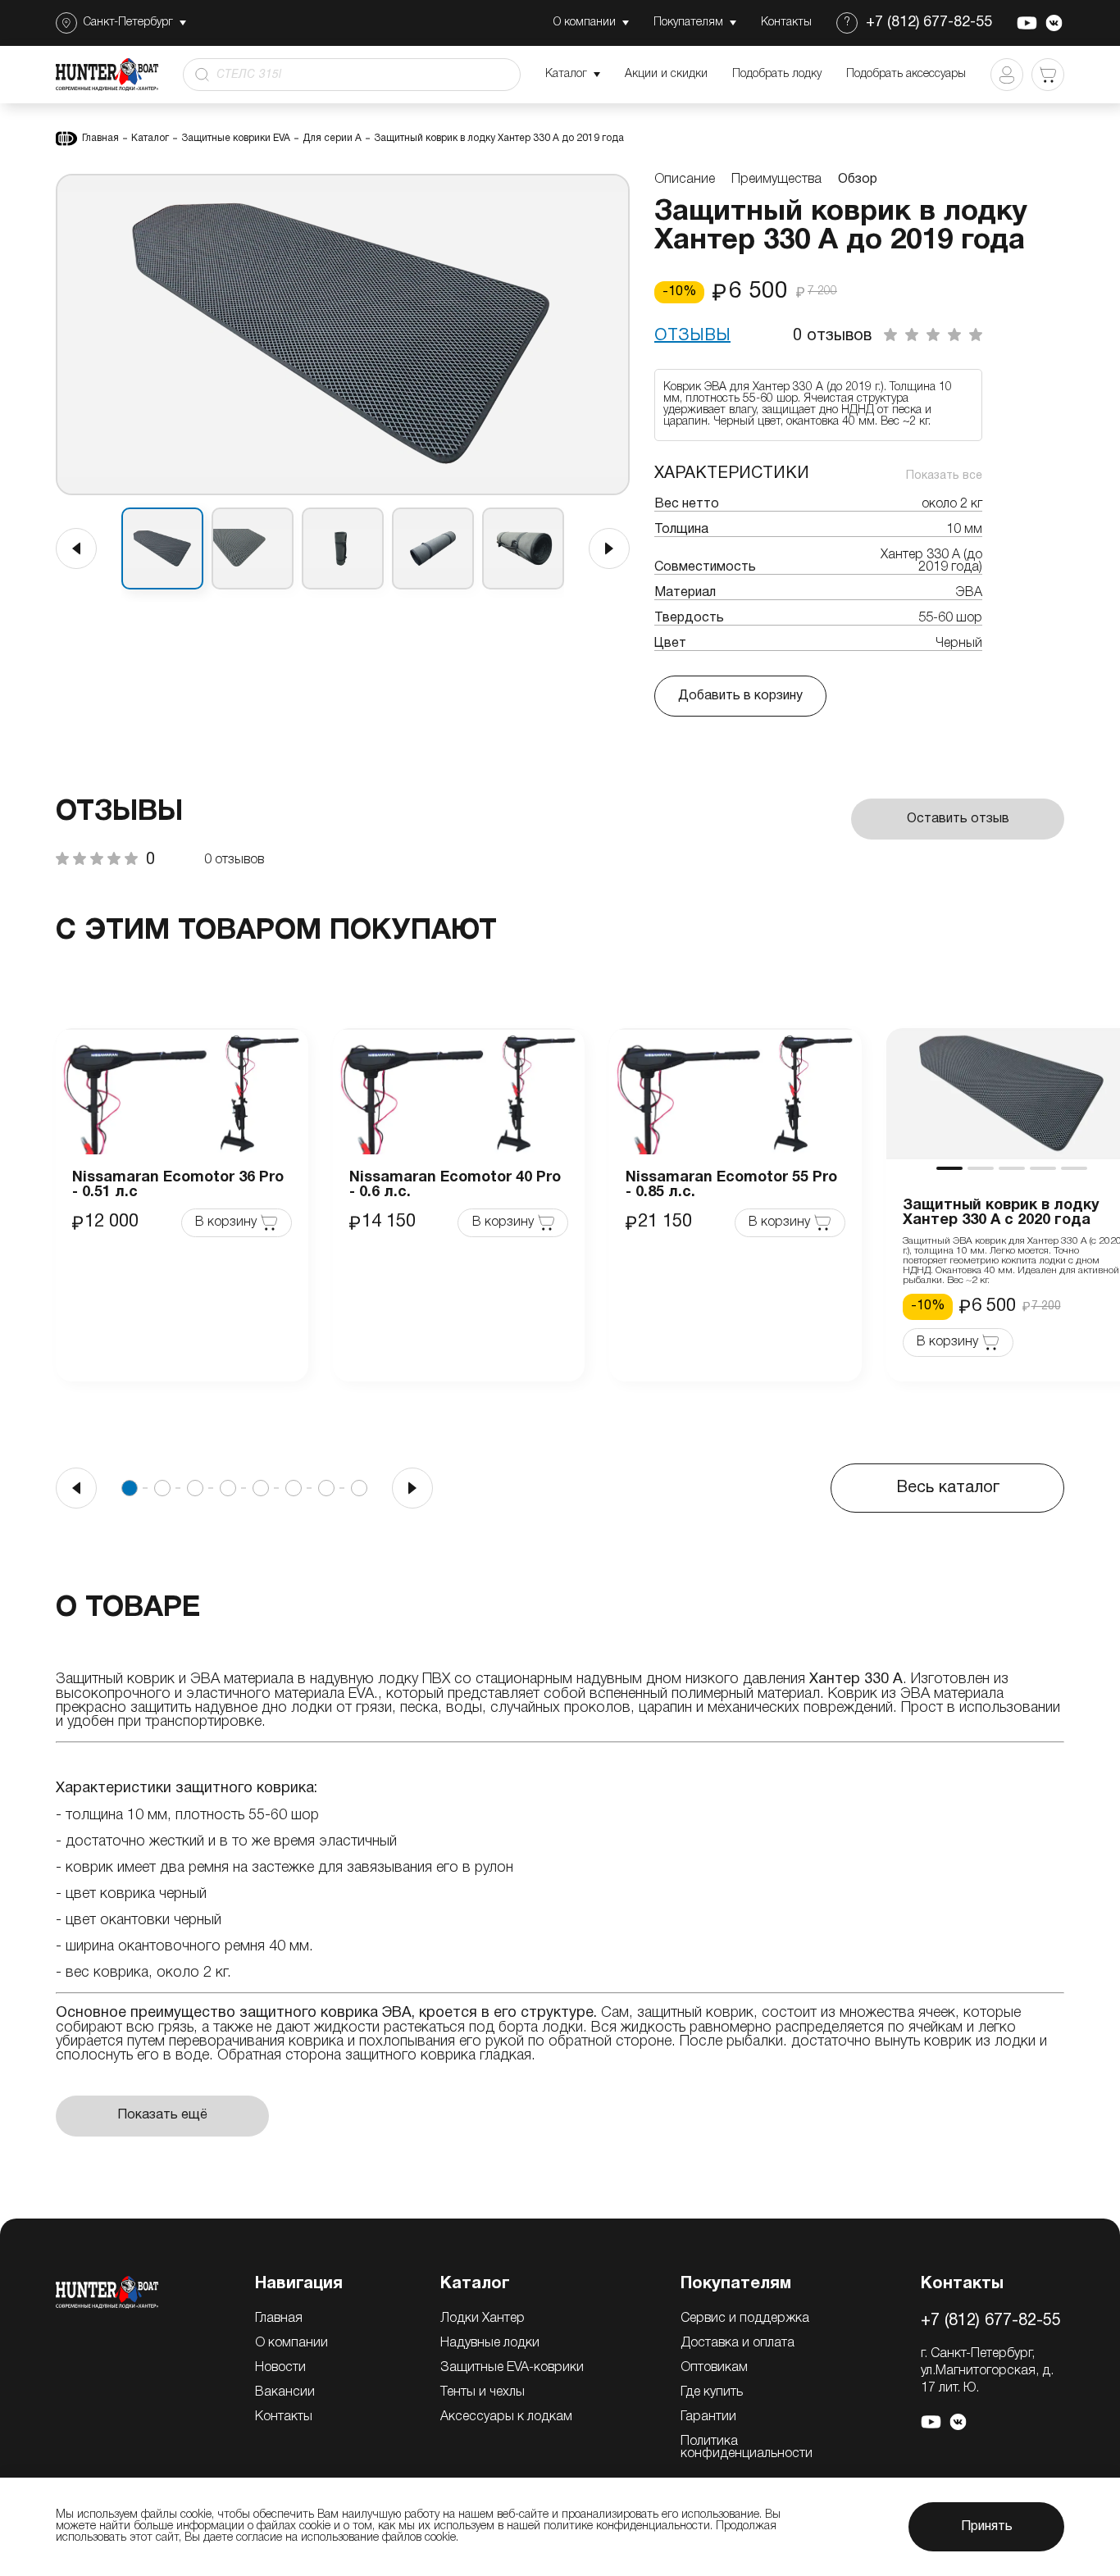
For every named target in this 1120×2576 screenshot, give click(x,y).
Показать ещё (162, 2115)
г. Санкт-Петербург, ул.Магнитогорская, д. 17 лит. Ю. (987, 2371)
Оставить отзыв (958, 819)
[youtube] (1027, 23)
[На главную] (107, 2292)
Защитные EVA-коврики (512, 2368)
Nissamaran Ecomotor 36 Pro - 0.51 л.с (178, 1185)
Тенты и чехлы (483, 2392)
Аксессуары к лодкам (506, 2417)
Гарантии (708, 2417)
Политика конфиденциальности (747, 2448)
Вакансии (285, 2392)
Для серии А (332, 138)
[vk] (1054, 23)
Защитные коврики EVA (236, 138)
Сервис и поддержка (745, 2319)
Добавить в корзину (740, 696)
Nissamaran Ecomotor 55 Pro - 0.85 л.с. (731, 1185)
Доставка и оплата (738, 2343)
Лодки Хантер (483, 2319)
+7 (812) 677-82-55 (929, 23)
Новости (280, 2368)
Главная (100, 138)
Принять (987, 2527)
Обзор (858, 180)
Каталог (150, 138)
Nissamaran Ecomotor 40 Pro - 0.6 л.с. (455, 1185)
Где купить (712, 2392)
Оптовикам (714, 2368)
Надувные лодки (490, 2343)
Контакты (284, 2417)
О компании (291, 2343)
